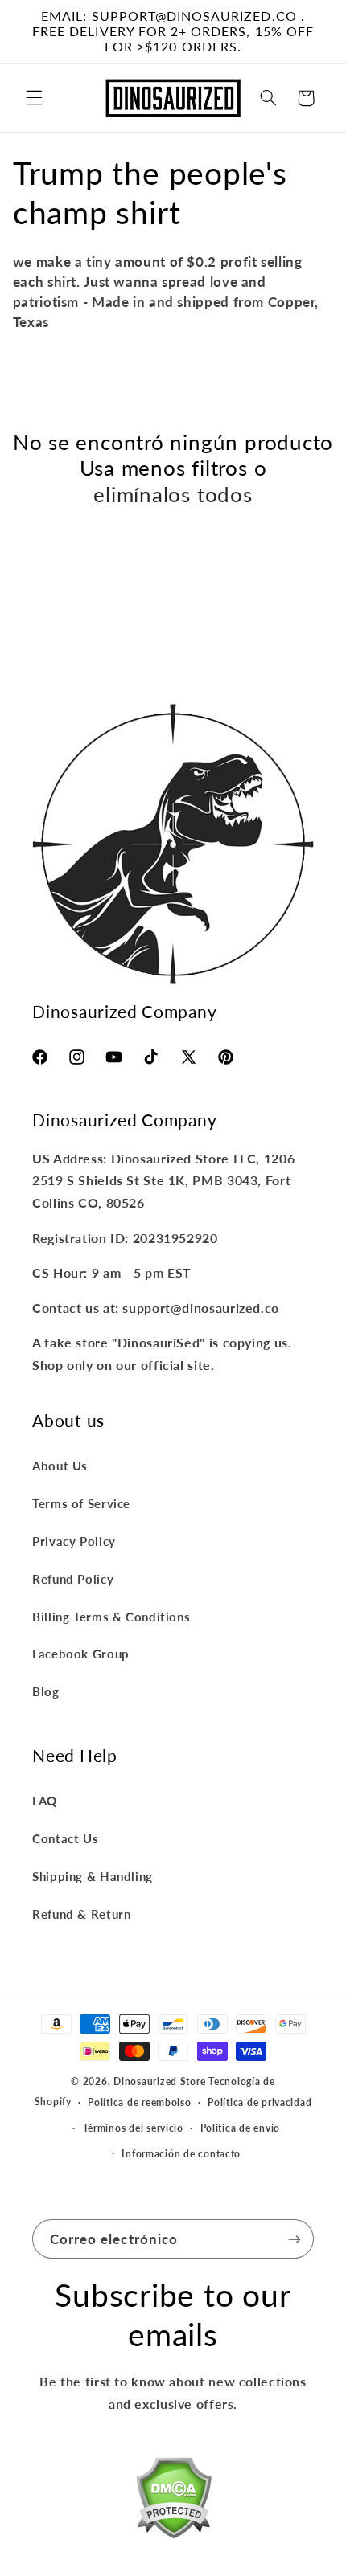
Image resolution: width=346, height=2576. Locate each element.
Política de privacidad (259, 2102)
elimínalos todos (173, 494)
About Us (60, 1466)
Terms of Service (81, 1503)
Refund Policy (73, 1579)
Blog (46, 1691)
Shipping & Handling (93, 1876)
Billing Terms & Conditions (111, 1617)
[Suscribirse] (295, 2239)
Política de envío (241, 2128)
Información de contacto (181, 2154)
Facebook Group (81, 1654)
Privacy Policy (74, 1541)
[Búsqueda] (268, 98)
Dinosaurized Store (159, 2081)
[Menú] (34, 98)
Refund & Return (81, 1914)
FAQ (45, 1801)
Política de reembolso (139, 2102)
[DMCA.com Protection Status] (173, 2501)
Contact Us (65, 1838)
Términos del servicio (133, 2128)
